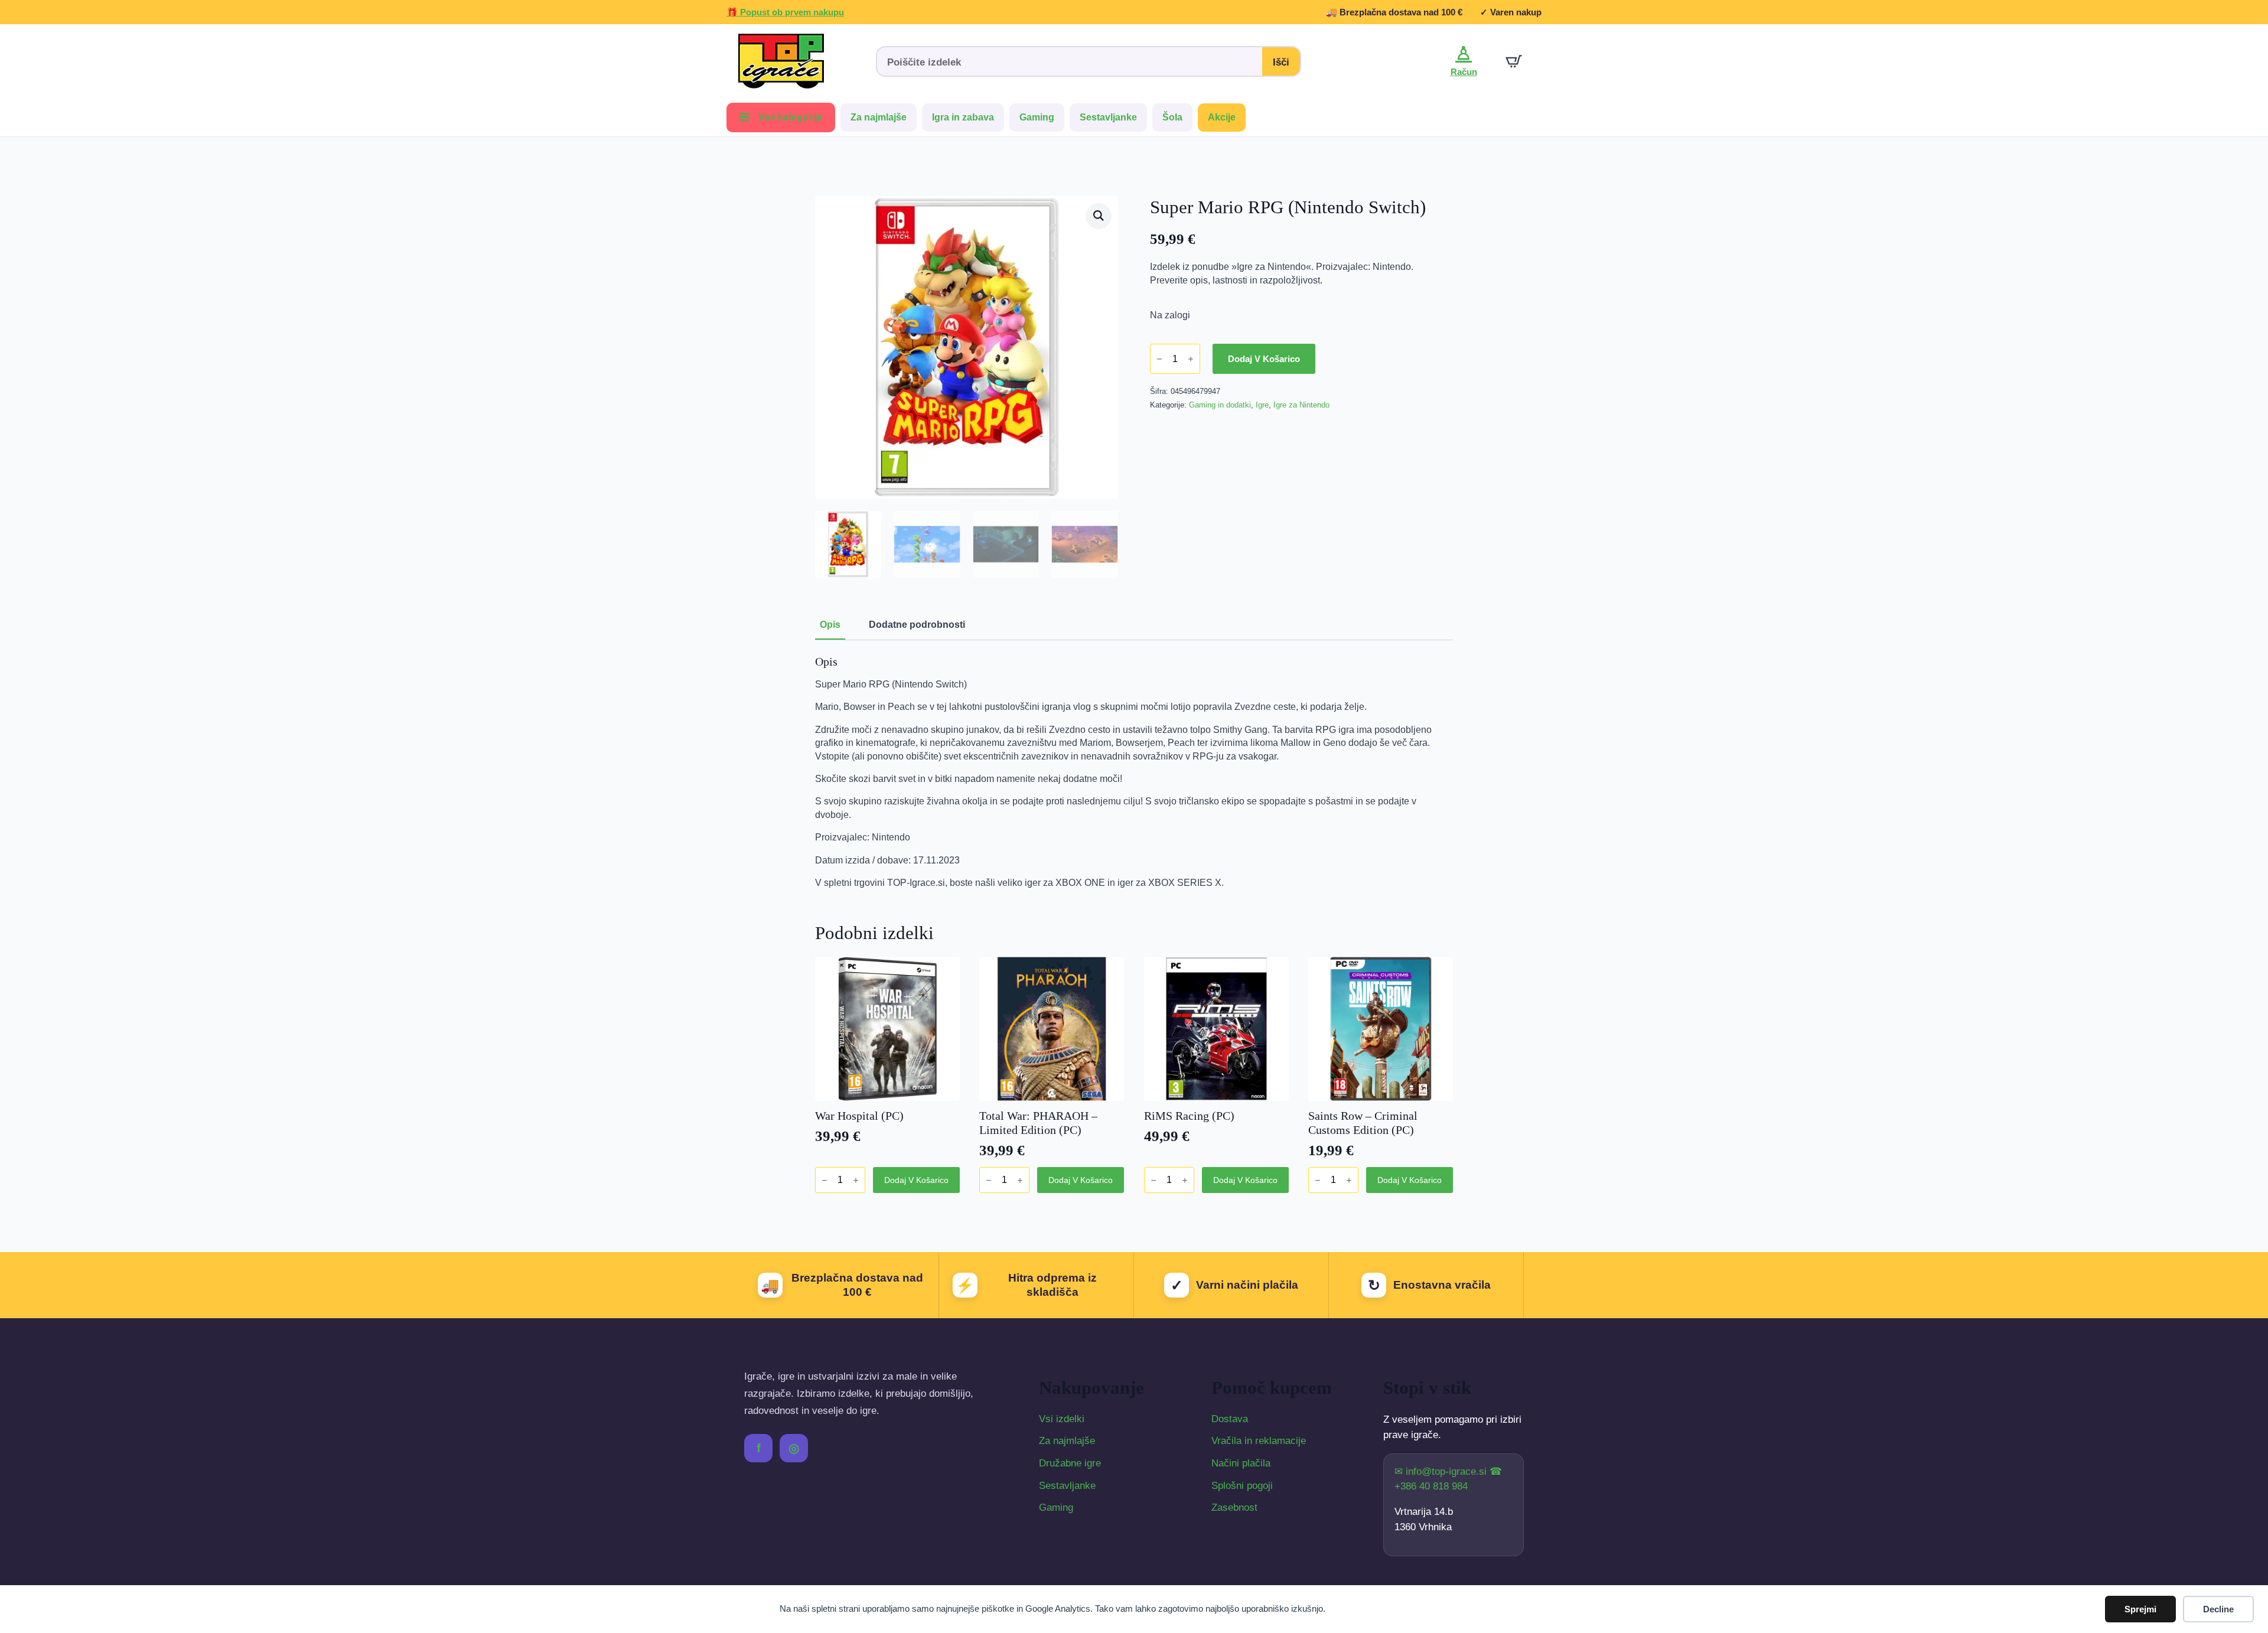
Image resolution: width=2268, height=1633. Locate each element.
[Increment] (1191, 359)
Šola (1172, 117)
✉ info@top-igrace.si (1442, 1471)
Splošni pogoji (1242, 1486)
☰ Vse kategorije (781, 117)
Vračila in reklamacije (1259, 1441)
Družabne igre (1070, 1463)
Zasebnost (1234, 1507)
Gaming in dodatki (1220, 405)
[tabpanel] (1134, 772)
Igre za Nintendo (1301, 405)
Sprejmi (2140, 1609)
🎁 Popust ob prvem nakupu (785, 12)
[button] (1099, 216)
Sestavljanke (1108, 117)
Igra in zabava (963, 117)
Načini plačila (1241, 1463)
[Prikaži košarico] (1514, 61)
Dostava (1230, 1419)
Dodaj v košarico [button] (916, 1180)
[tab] (830, 625)
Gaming (1037, 117)
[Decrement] (1159, 359)
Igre (1262, 405)
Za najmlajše (879, 117)
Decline (2218, 1609)
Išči (1281, 62)
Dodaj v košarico (1264, 359)
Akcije (1222, 117)
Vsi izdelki (1062, 1419)
